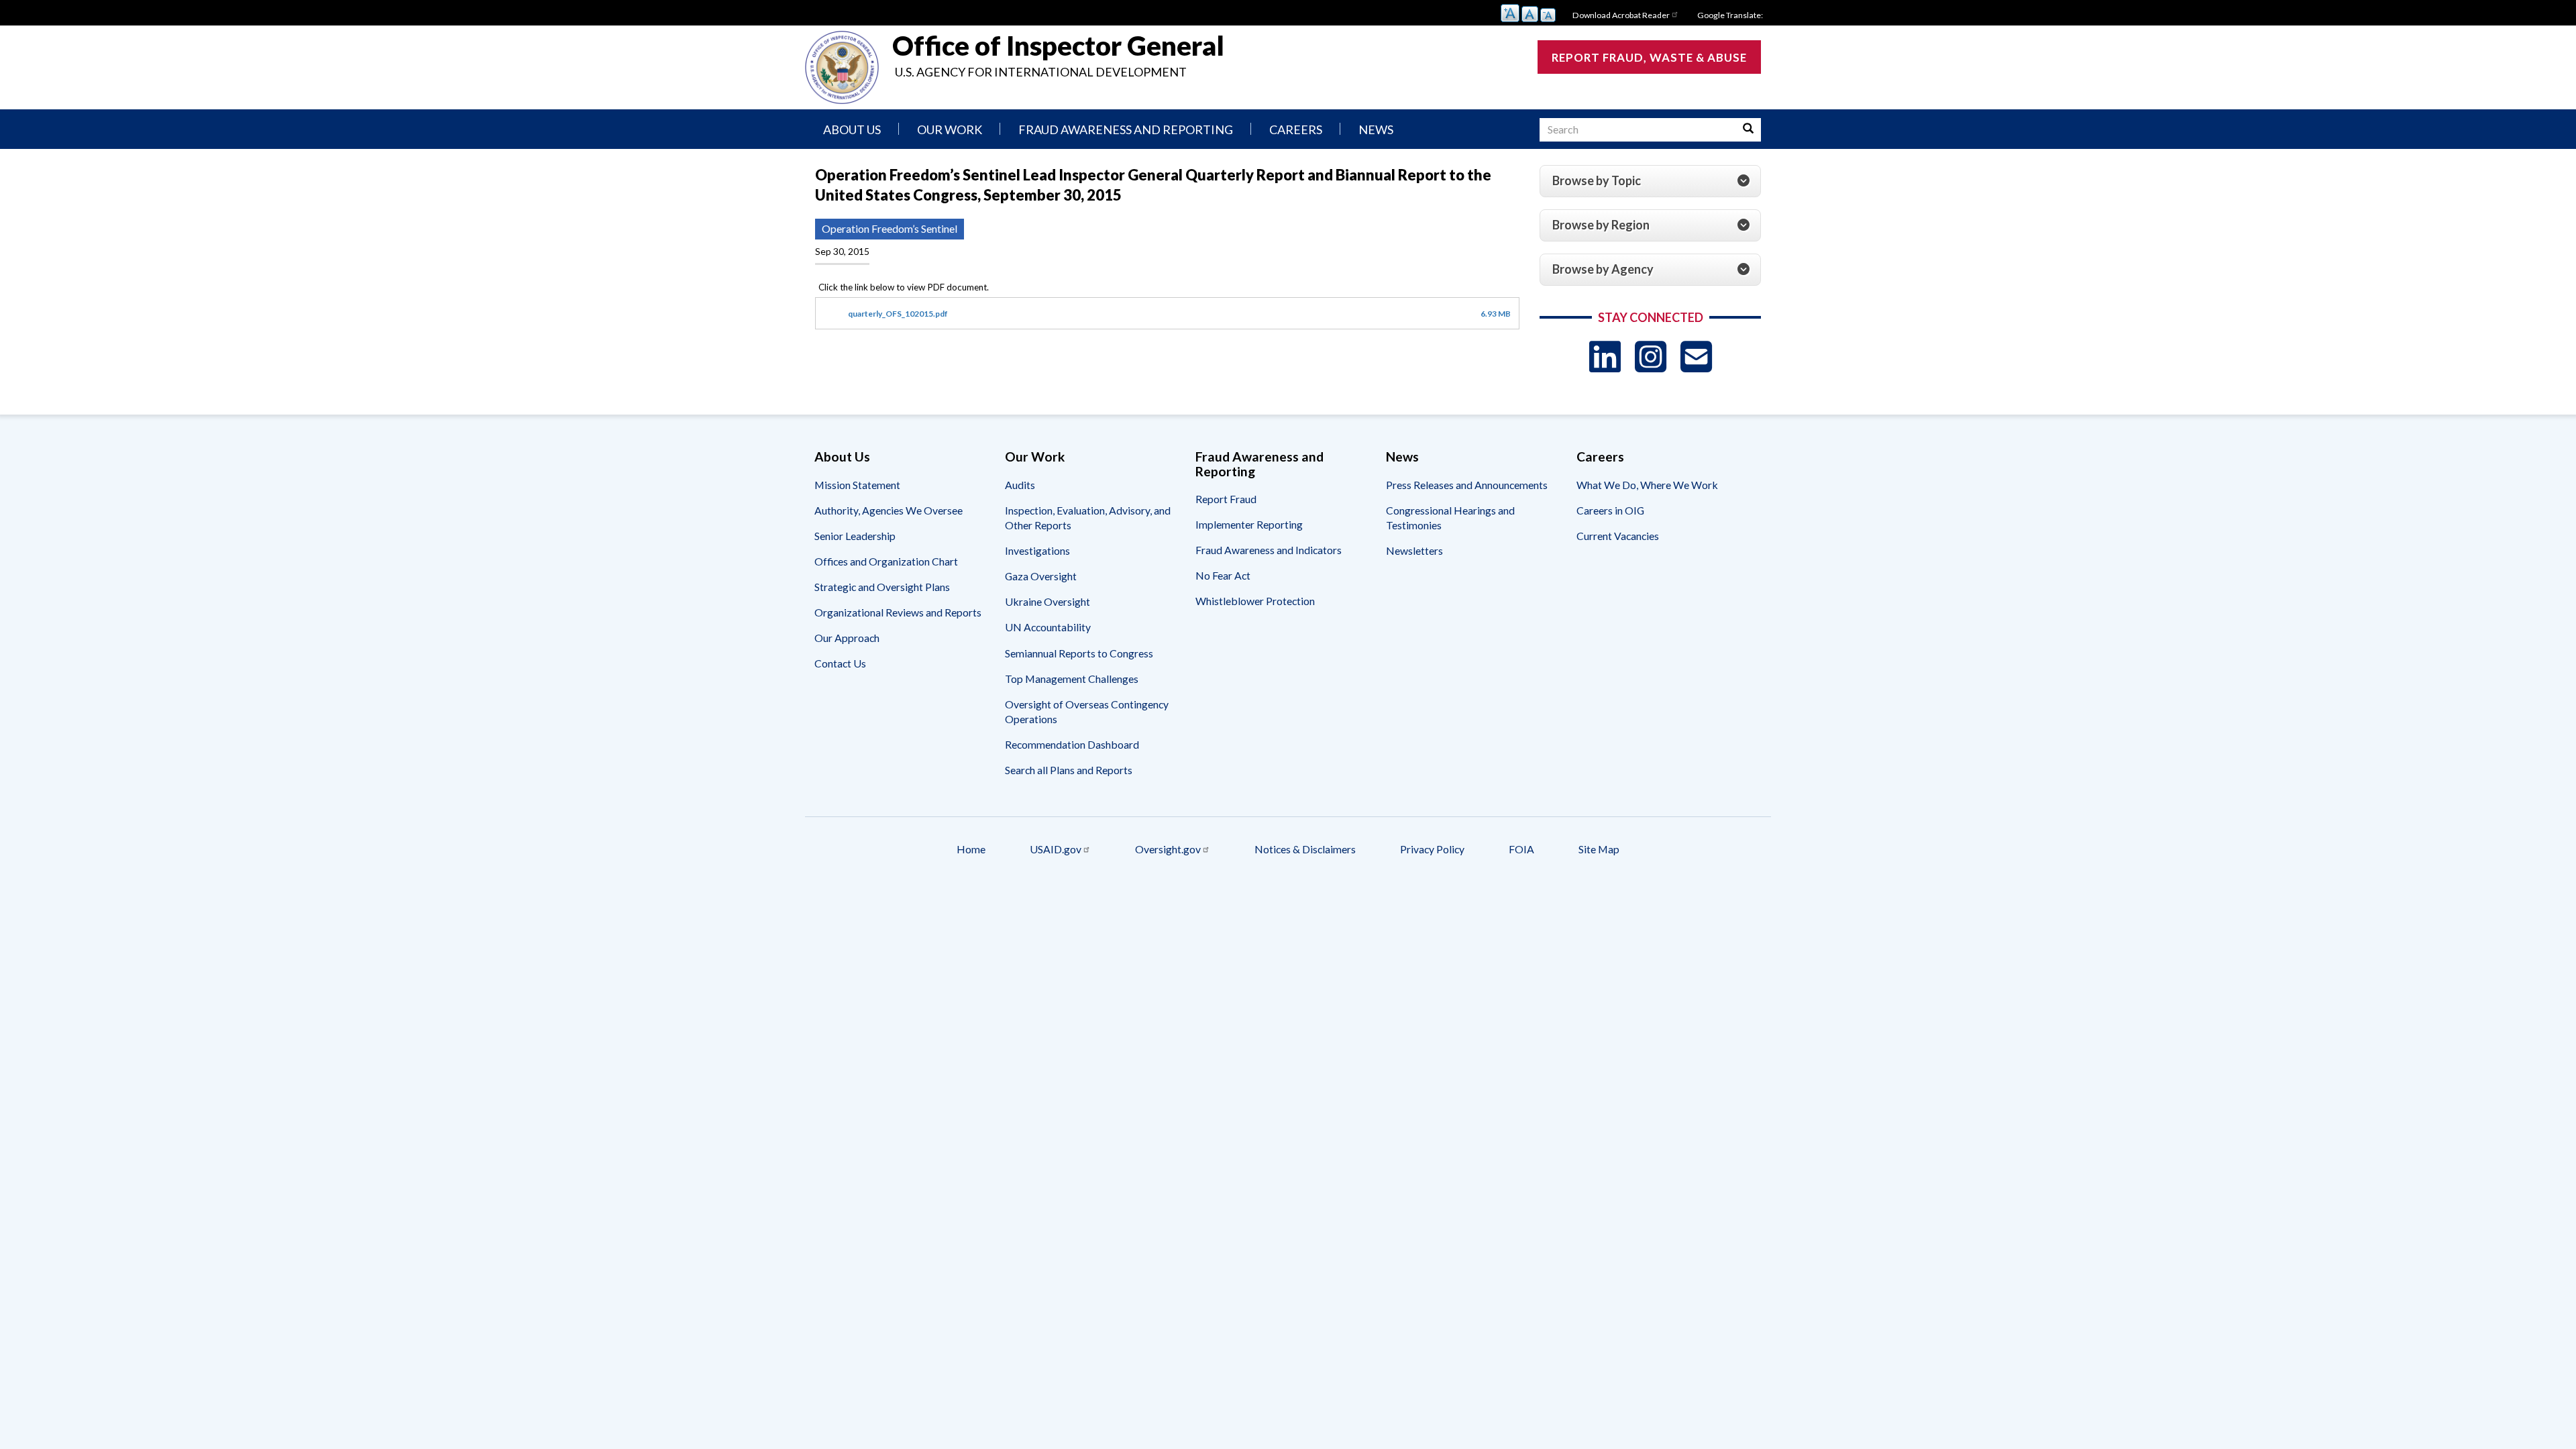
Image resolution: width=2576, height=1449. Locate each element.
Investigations (1037, 550)
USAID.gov (1056, 849)
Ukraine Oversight (1048, 601)
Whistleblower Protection (1255, 601)
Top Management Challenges (1072, 679)
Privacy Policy (1432, 849)
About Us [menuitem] (852, 129)
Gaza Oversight (1041, 576)
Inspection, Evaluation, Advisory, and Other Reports (1088, 518)
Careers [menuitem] (1296, 129)
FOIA (1521, 849)
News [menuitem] (1376, 129)
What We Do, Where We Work (1647, 485)
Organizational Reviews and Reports (898, 612)
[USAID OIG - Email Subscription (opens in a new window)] (1696, 357)
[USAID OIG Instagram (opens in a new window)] (1651, 357)
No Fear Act (1223, 575)
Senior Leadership (855, 536)
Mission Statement (857, 485)
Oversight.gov (1168, 849)
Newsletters (1414, 550)
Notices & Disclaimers (1305, 849)
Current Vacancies (1618, 536)
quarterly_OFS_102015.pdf (898, 314)
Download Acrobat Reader (1621, 15)
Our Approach (847, 638)
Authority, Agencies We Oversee (889, 510)
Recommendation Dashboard (1072, 744)
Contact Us (840, 663)
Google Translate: (1730, 15)
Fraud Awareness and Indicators (1269, 550)
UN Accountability (1048, 627)
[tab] (1650, 181)
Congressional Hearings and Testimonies (1450, 518)
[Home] (842, 67)
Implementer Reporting (1249, 524)
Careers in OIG (1610, 510)
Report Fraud (1226, 499)
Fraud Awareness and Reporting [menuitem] (1126, 129)
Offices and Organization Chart (886, 561)
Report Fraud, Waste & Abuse (1649, 57)
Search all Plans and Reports (1069, 770)
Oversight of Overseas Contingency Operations (1087, 711)
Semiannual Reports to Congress (1079, 653)
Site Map (1599, 849)
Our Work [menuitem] (950, 129)
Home (971, 849)
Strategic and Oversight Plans (882, 587)
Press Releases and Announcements (1467, 485)
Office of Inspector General (1058, 46)
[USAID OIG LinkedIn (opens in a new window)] (1605, 357)
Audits (1020, 485)
